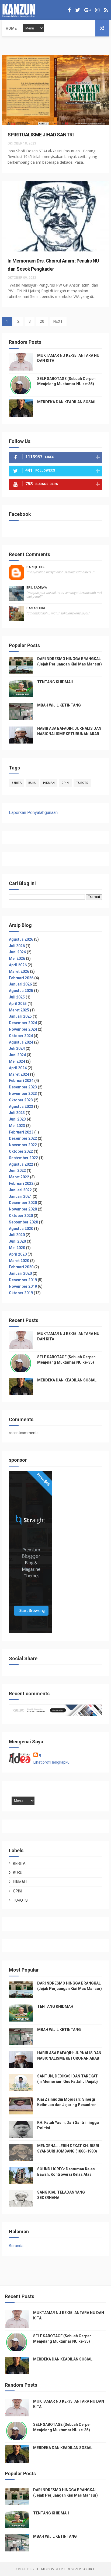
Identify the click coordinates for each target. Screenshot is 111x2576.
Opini (65, 783)
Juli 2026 (17, 946)
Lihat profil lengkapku (51, 1762)
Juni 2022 (17, 1171)
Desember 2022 (23, 1138)
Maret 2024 (19, 1074)
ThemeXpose (45, 2569)
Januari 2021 (20, 1196)
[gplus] (88, 10)
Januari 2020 (20, 1273)
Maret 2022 (19, 1177)
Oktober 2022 (21, 1151)
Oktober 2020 (21, 1216)
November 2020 (23, 1209)
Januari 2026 (20, 984)
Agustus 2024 (21, 1042)
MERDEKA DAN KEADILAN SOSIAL (67, 402)
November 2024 (23, 1029)
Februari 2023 (21, 1132)
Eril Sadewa (37, 588)
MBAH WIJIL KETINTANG (59, 705)
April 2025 (18, 1004)
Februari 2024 (21, 1081)
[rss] (106, 10)
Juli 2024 (17, 1048)
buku (32, 783)
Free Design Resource (77, 2569)
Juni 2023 (17, 1119)
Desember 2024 (23, 1023)
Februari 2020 (21, 1267)
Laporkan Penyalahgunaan (33, 813)
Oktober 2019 (21, 1293)
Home (11, 28)
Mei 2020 (17, 1248)
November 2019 (23, 1286)
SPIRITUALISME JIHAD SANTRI (41, 135)
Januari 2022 (20, 1190)
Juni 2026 (17, 952)
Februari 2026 (21, 978)
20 (42, 321)
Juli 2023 (17, 1113)
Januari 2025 (20, 1016)
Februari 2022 (21, 1183)
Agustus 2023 (21, 1107)
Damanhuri (36, 608)
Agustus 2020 (21, 1229)
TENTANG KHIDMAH (55, 682)
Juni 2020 (17, 1241)
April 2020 (18, 1254)
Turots (82, 783)
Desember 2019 (23, 1280)
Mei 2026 (17, 959)
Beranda (16, 2246)
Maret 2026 (19, 971)
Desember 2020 (23, 1203)
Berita (17, 783)
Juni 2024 (17, 1055)
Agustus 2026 (21, 939)
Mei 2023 (17, 1126)
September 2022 (23, 1158)
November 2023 (23, 1094)
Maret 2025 (19, 1010)
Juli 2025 (17, 997)
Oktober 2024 (21, 1036)
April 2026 (18, 965)
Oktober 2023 (21, 1100)
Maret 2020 (19, 1261)
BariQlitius (36, 567)
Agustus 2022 (21, 1164)
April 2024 (18, 1068)
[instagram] (97, 10)
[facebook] (69, 10)
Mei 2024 (17, 1061)
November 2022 (23, 1145)
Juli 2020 (17, 1235)
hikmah (49, 783)
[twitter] (78, 10)
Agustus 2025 (21, 991)
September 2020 (23, 1222)
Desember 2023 (23, 1087)
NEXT (58, 321)
